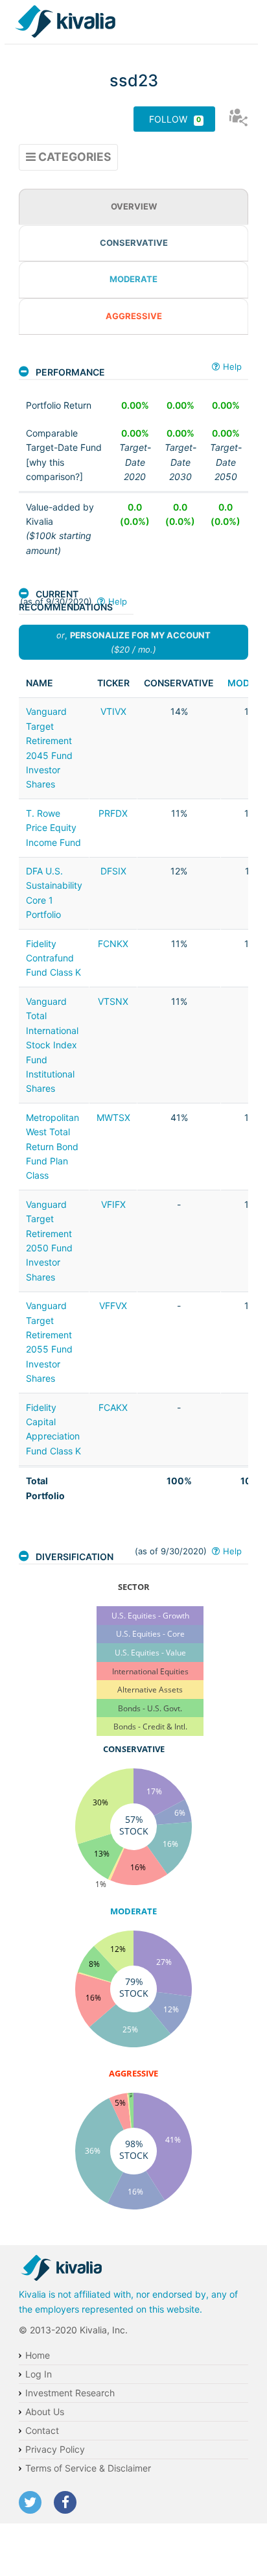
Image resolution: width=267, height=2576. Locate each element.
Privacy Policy (55, 2449)
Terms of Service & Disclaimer (88, 2468)
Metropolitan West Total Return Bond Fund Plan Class (52, 1147)
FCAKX (113, 1407)
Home (38, 2355)
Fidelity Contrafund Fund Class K (53, 958)
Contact (42, 2430)
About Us (45, 2412)
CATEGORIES (73, 157)
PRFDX (113, 813)
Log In (39, 2374)
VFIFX (113, 1204)
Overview (134, 206)
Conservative (134, 243)
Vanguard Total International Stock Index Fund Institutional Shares (52, 1045)
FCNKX (113, 944)
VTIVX (113, 711)
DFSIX (113, 871)
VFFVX (113, 1306)
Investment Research (70, 2393)
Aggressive (134, 316)
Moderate (133, 279)
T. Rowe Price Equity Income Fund (53, 828)
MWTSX (113, 1117)
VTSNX (113, 1001)
